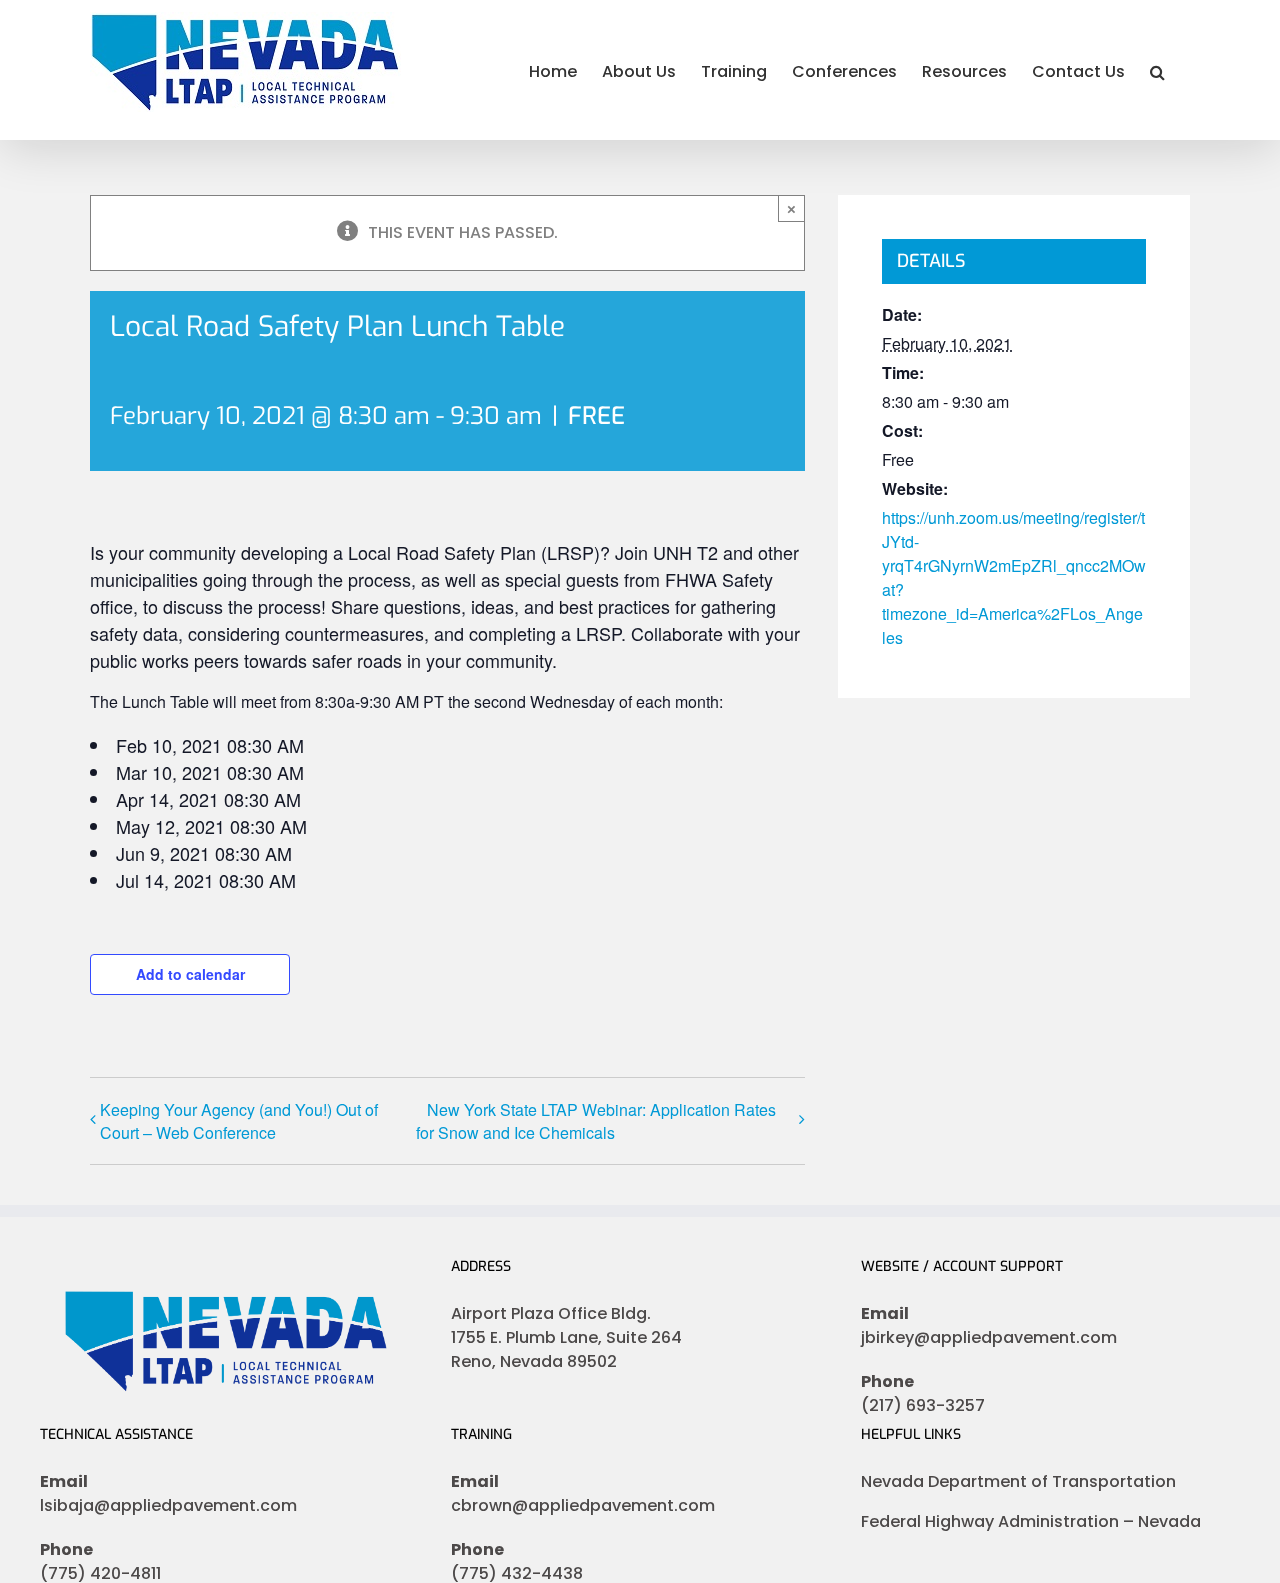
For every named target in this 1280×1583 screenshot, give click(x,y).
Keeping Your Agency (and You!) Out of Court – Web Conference (239, 1121)
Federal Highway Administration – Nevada (1031, 1521)
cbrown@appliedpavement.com (583, 1505)
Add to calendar (190, 974)
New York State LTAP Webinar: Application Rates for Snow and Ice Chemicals (596, 1121)
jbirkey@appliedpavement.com (989, 1337)
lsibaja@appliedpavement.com (168, 1505)
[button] (1157, 70)
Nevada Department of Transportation (1018, 1481)
